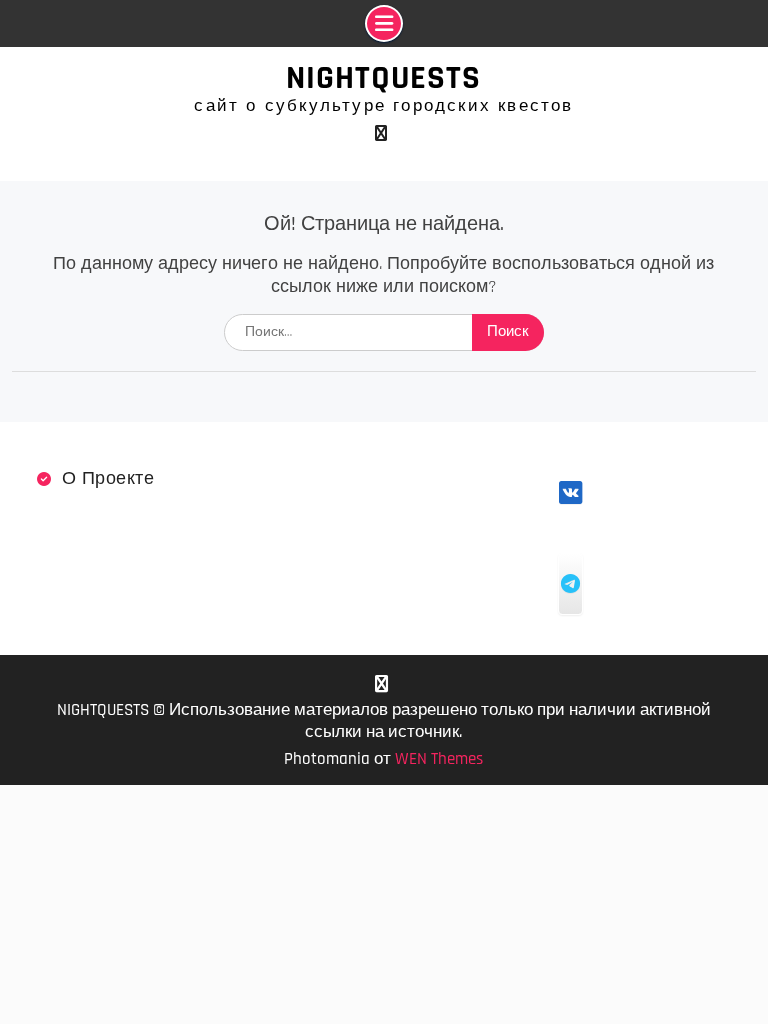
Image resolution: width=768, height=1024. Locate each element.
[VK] (381, 133)
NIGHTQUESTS (383, 78)
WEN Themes (439, 759)
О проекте (108, 478)
